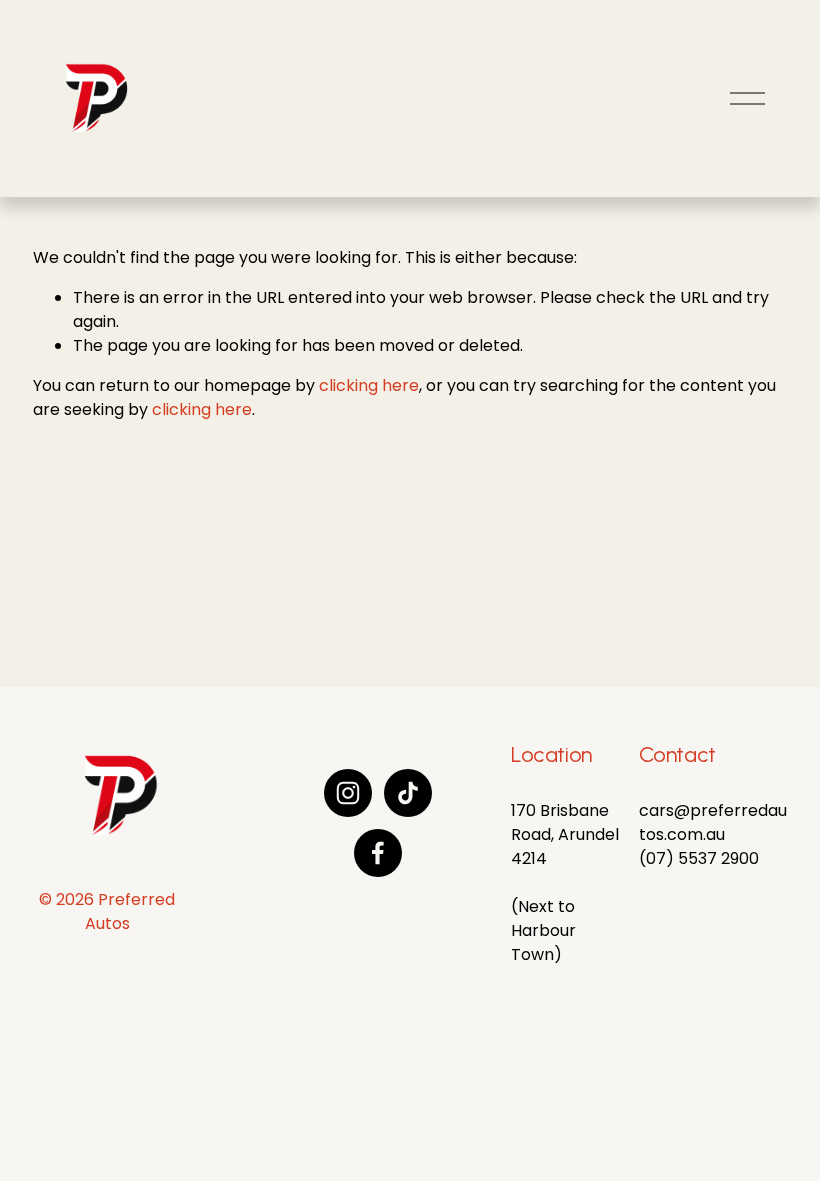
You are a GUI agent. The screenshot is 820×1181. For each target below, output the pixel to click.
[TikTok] (408, 793)
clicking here (369, 385)
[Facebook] (378, 853)
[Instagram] (348, 793)
